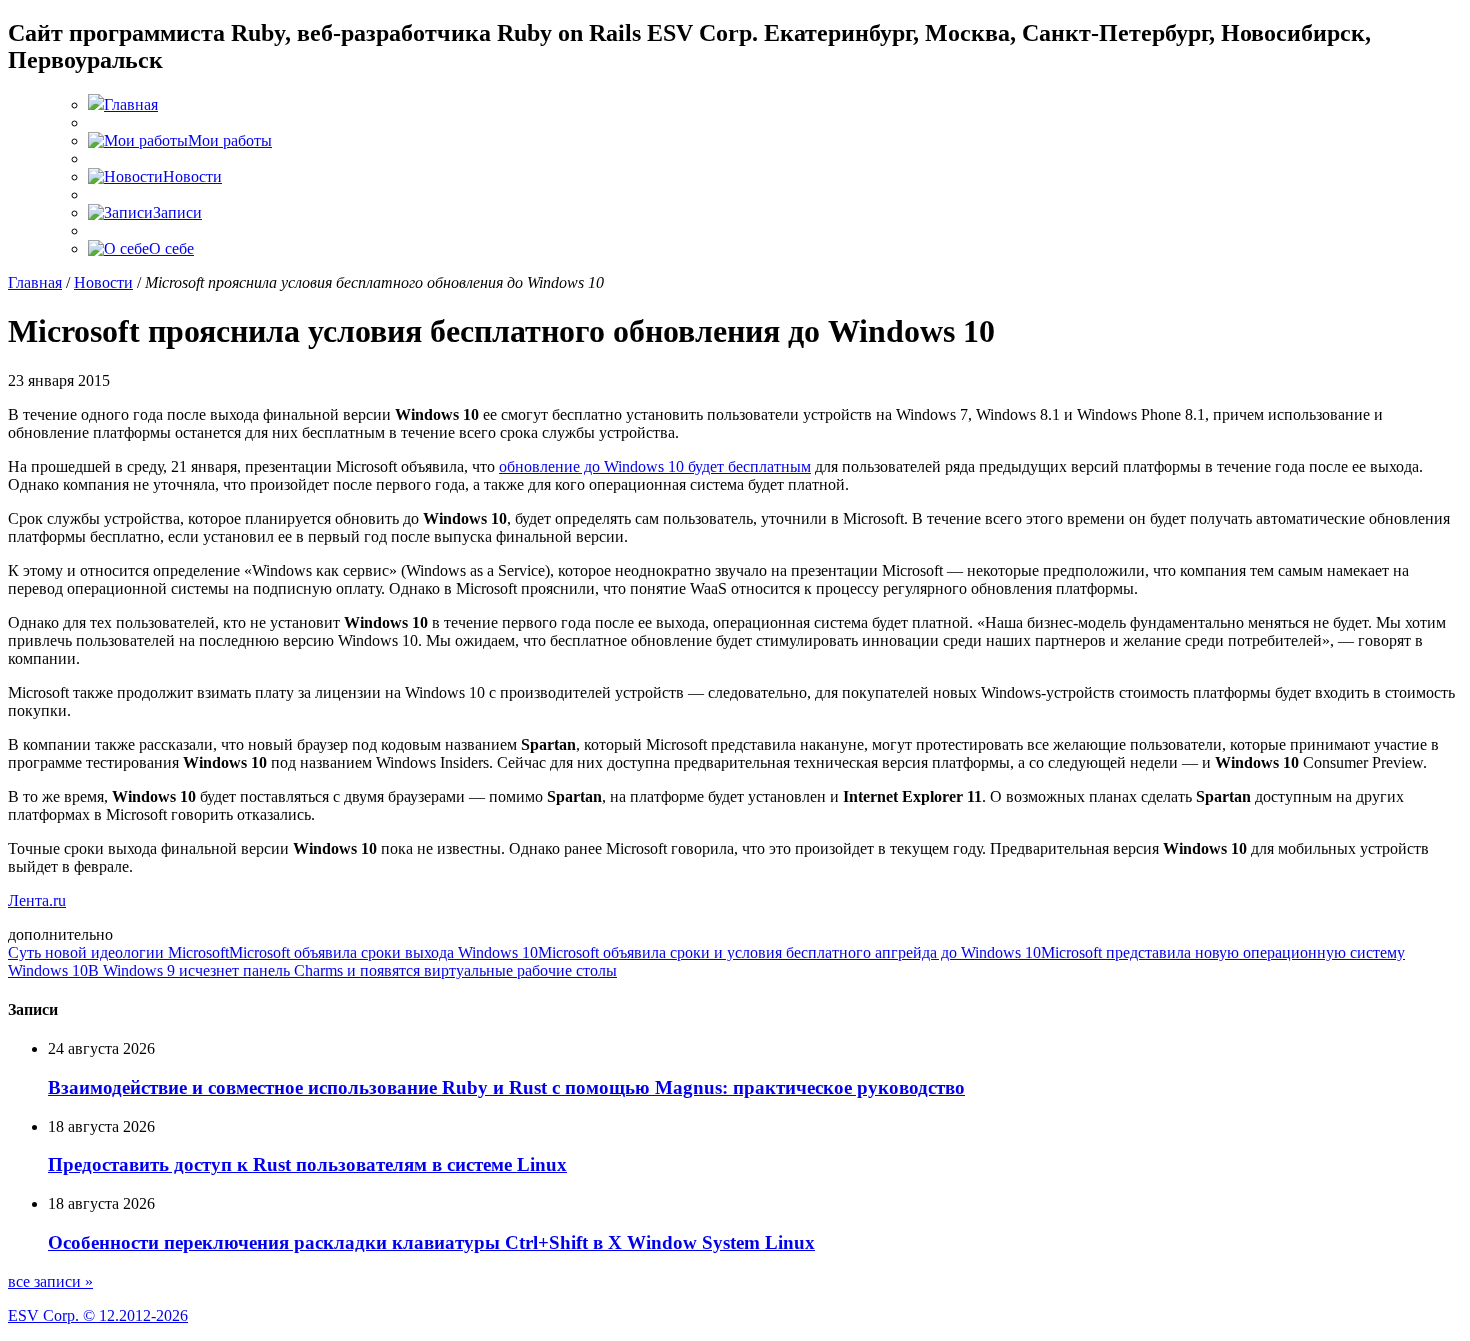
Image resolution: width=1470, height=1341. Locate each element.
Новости (103, 282)
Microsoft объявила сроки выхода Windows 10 (383, 952)
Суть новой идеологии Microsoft (118, 952)
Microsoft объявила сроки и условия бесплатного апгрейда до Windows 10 (789, 952)
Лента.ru (37, 900)
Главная (35, 282)
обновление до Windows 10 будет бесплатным (655, 466)
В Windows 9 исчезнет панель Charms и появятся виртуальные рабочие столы (352, 970)
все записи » (50, 1281)
